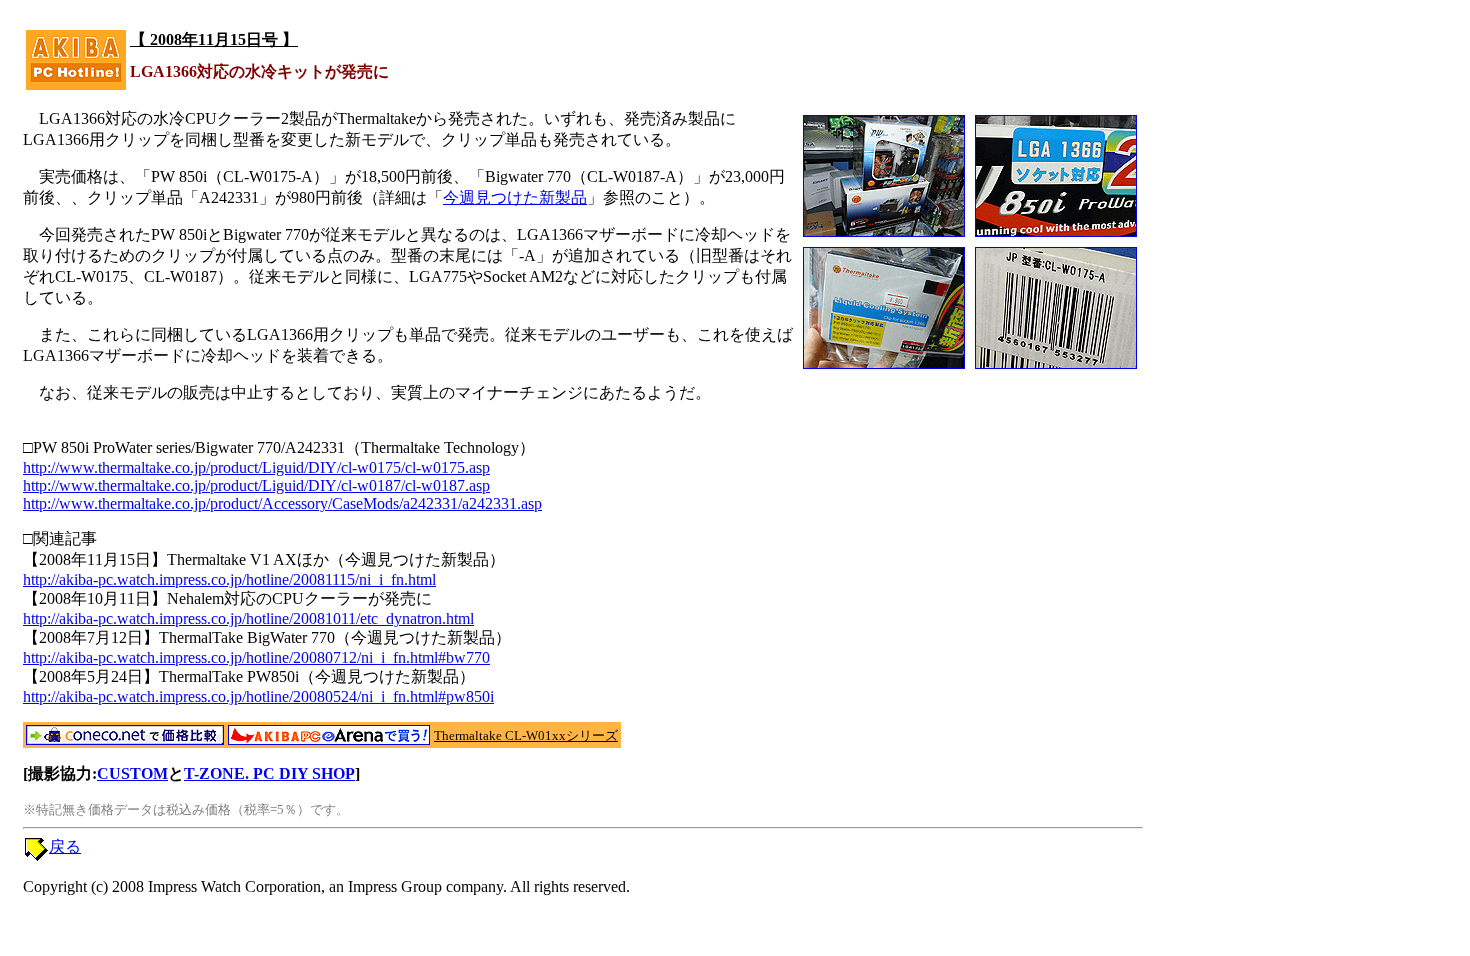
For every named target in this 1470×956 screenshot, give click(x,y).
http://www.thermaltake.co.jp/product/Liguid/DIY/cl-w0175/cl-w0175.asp (256, 467)
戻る (65, 846)
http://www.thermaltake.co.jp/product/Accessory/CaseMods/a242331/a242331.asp (282, 503)
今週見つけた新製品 (515, 197)
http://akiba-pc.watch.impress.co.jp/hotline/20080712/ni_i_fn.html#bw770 (256, 657)
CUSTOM (132, 773)
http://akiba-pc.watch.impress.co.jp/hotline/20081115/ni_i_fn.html (229, 579)
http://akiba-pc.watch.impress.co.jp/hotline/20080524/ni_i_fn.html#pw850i (258, 696)
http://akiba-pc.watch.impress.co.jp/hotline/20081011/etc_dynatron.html (248, 618)
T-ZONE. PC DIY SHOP (269, 773)
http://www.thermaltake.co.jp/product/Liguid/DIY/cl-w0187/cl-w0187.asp (256, 485)
